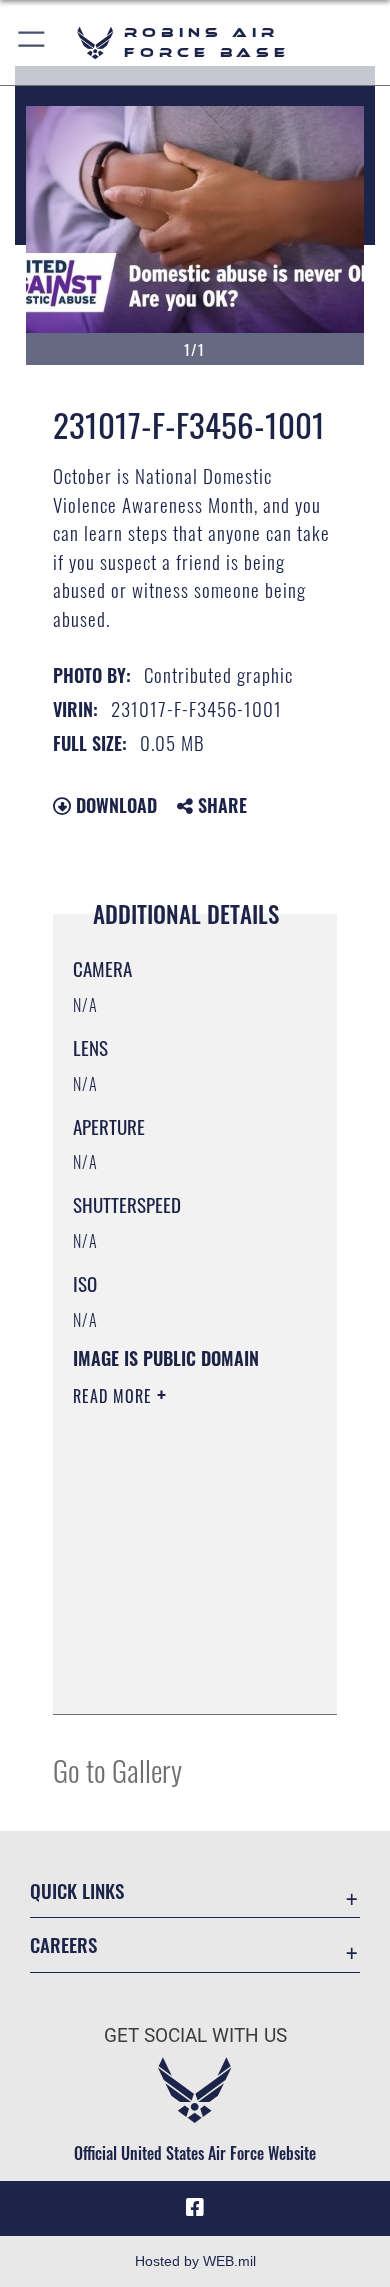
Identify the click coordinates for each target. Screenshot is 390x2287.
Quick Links (77, 1890)
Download (114, 805)
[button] (32, 42)
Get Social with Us (195, 2035)
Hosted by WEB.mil (195, 2261)
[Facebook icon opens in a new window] (195, 2208)
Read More (115, 1396)
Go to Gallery (117, 1769)
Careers (63, 1944)
